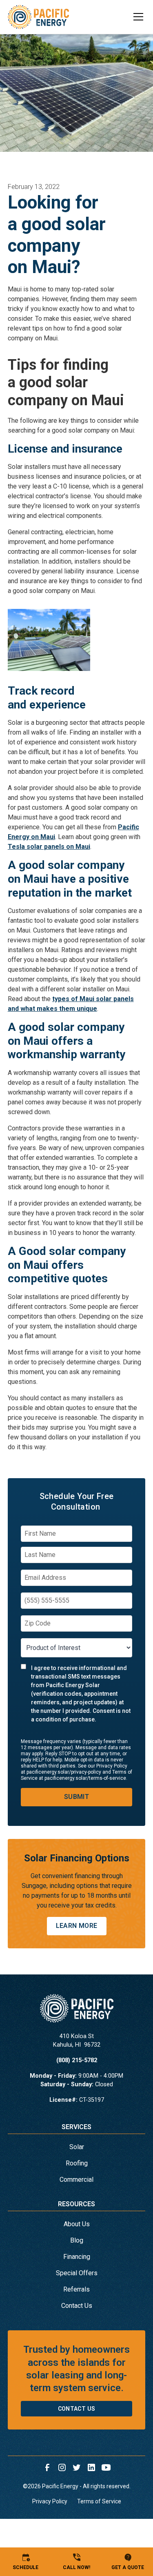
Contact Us (77, 2306)
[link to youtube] (106, 2467)
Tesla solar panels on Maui (49, 847)
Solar (77, 2147)
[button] (133, 17)
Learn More (77, 1926)
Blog (77, 2240)
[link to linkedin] (91, 2467)
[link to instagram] (62, 2467)
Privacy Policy (50, 2501)
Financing (77, 2257)
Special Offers (77, 2273)
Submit (76, 1797)
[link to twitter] (77, 2467)
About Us (77, 2224)
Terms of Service (99, 2501)
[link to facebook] (47, 2467)
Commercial (76, 2180)
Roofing (77, 2163)
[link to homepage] (38, 17)
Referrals (76, 2289)
